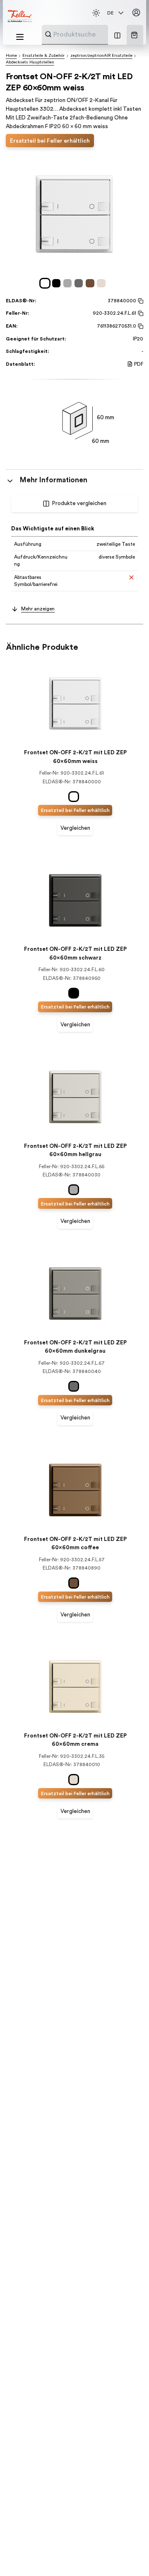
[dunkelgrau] (80, 283)
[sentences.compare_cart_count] (117, 35)
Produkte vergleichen (79, 503)
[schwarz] (58, 283)
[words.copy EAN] (140, 326)
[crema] (102, 283)
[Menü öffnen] (20, 37)
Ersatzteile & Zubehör (43, 56)
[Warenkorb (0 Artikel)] (134, 35)
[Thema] (96, 13)
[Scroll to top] (128, 2555)
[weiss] (46, 283)
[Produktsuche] (48, 34)
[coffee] (91, 283)
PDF (139, 364)
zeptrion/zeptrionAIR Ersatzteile (101, 56)
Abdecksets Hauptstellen (30, 62)
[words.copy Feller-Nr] (140, 313)
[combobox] (95, 34)
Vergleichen (75, 828)
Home (11, 56)
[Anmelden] (136, 13)
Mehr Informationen (54, 480)
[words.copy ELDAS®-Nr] (140, 301)
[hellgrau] (69, 283)
